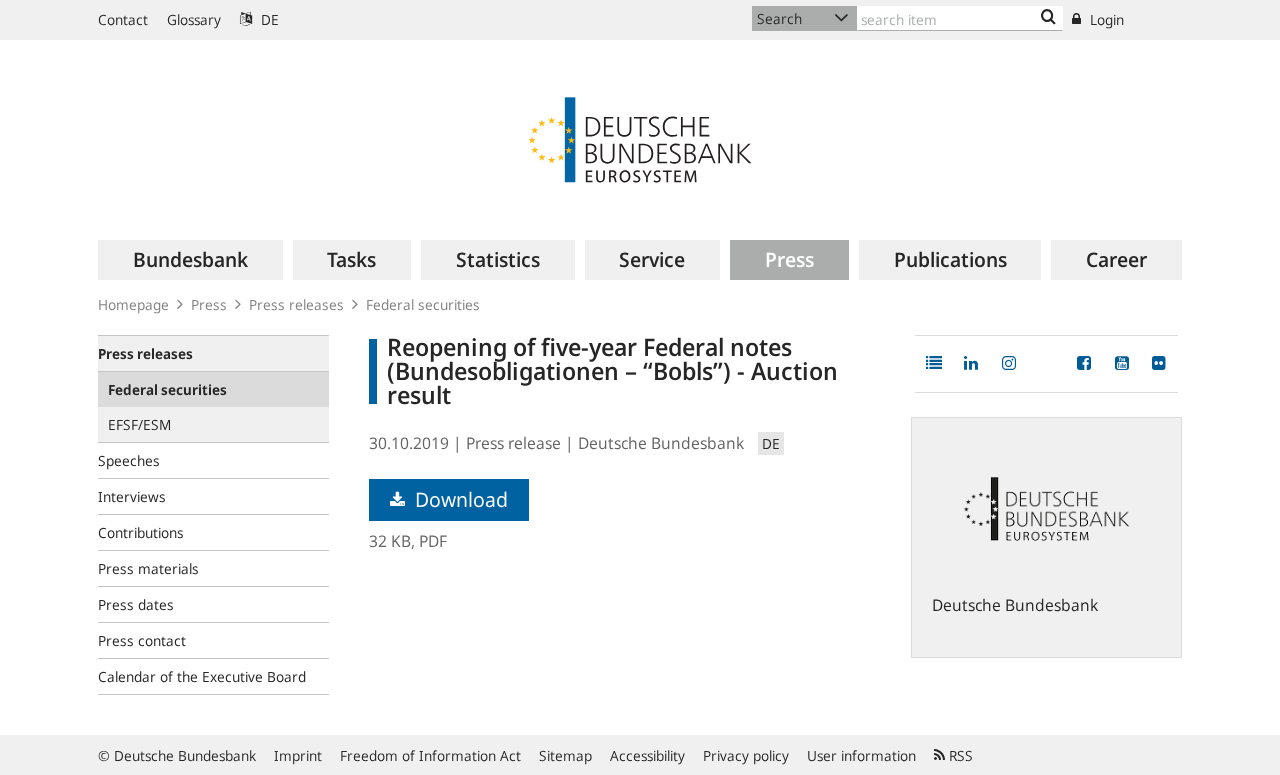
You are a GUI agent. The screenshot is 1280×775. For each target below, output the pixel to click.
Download (459, 499)
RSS (959, 755)
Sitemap (565, 755)
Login (1105, 19)
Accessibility (647, 755)
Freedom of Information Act (430, 755)
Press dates (136, 604)
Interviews (132, 496)
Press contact (142, 640)
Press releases (296, 304)
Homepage (133, 304)
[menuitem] (190, 260)
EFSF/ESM (139, 424)
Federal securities (423, 304)
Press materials (148, 568)
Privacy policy (746, 755)
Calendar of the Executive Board (202, 676)
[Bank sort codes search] (1048, 18)
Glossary (194, 19)
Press (209, 304)
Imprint (298, 755)
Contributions (141, 532)
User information (861, 755)
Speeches (129, 460)
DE (268, 19)
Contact (123, 19)
